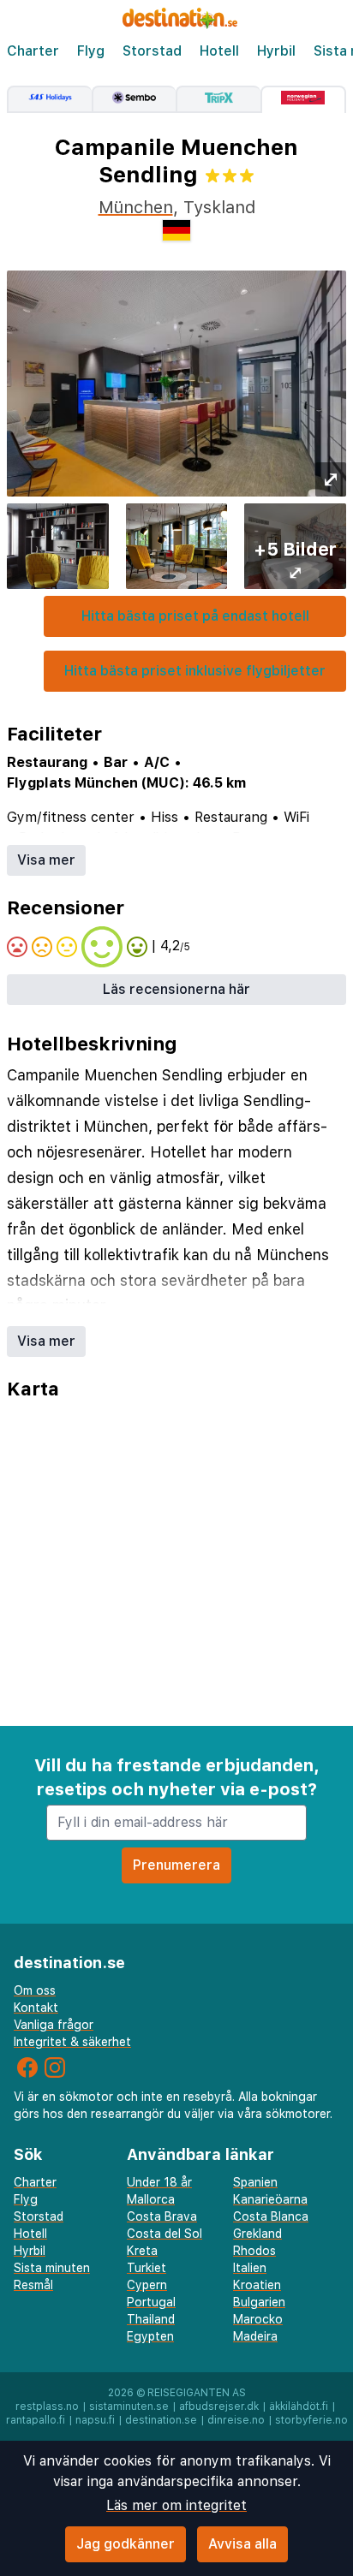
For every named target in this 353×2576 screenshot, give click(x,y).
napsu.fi (95, 2420)
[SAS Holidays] (49, 99)
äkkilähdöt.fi (299, 2406)
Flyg (91, 51)
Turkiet (147, 2268)
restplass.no (47, 2406)
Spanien (255, 2182)
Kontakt (36, 2008)
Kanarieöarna (270, 2199)
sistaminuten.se (129, 2406)
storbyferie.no (311, 2420)
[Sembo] (134, 99)
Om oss (35, 1990)
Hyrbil (276, 51)
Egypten (150, 2336)
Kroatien (257, 2285)
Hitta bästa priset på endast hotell (195, 616)
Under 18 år (159, 2182)
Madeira (255, 2336)
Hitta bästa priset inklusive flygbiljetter (195, 671)
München (136, 207)
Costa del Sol (165, 2234)
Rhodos (254, 2251)
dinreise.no (236, 2420)
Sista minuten (52, 2268)
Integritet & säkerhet (72, 2042)
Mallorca (151, 2199)
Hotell (219, 51)
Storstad (152, 51)
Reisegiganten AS (197, 2393)
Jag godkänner (126, 2544)
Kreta (142, 2251)
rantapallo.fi (36, 2420)
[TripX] (218, 99)
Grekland (257, 2234)
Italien (250, 2268)
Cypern (147, 2285)
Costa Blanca (271, 2216)
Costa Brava (162, 2216)
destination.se (161, 2420)
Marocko (258, 2319)
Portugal (151, 2302)
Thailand (151, 2319)
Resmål (33, 2285)
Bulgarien (259, 2302)
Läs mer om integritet (176, 2505)
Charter (33, 51)
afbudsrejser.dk (219, 2406)
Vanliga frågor (54, 2025)
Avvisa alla (242, 2544)
